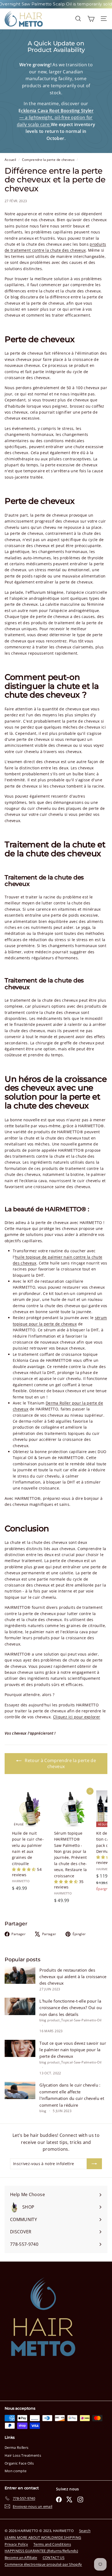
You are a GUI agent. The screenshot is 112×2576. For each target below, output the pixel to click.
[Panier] (91, 19)
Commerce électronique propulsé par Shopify (43, 2564)
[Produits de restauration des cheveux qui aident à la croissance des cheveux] (20, 1975)
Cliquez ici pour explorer (77, 1717)
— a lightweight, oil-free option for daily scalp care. (55, 118)
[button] (24, 1869)
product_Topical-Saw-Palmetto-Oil (74, 2020)
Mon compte (16, 2471)
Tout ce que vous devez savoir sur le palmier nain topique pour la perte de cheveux (73, 2050)
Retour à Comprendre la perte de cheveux (60, 1764)
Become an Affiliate (21, 2558)
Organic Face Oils (19, 2463)
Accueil (11, 160)
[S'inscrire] (94, 2164)
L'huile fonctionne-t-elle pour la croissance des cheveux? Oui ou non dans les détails (71, 2008)
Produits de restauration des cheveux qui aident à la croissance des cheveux (73, 1977)
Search (85, 2531)
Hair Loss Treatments (23, 2455)
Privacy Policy (16, 2544)
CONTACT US (54, 2558)
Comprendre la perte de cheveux (48, 160)
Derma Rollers (17, 2447)
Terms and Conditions (52, 2544)
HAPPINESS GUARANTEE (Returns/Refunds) (41, 2551)
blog (43, 2020)
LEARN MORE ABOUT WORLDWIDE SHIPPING (43, 2537)
